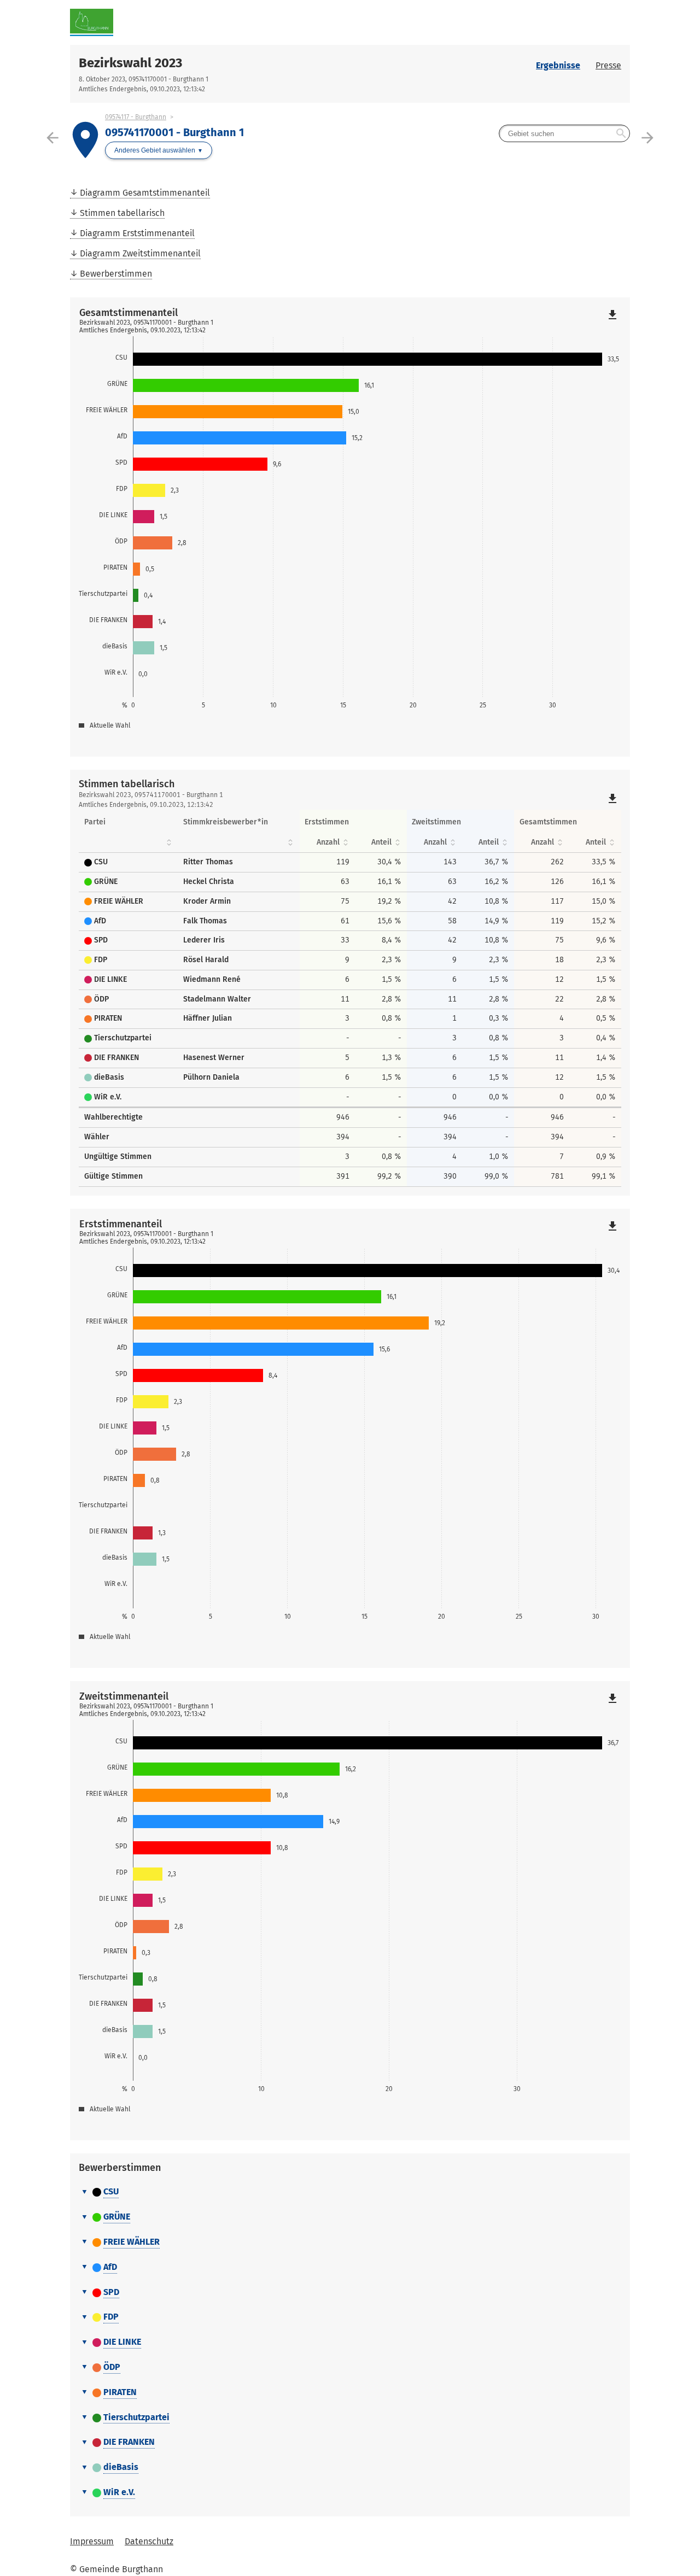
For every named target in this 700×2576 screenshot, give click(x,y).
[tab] (350, 2192)
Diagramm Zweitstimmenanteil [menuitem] (140, 253)
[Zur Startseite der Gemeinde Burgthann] (210, 22)
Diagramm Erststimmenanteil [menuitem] (137, 233)
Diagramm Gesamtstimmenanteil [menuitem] (145, 193)
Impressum (92, 2541)
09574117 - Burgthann (136, 117)
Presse (608, 65)
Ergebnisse (558, 65)
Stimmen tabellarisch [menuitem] (122, 213)
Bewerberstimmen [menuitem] (116, 274)
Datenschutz (149, 2541)
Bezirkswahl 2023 (130, 63)
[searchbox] (564, 133)
